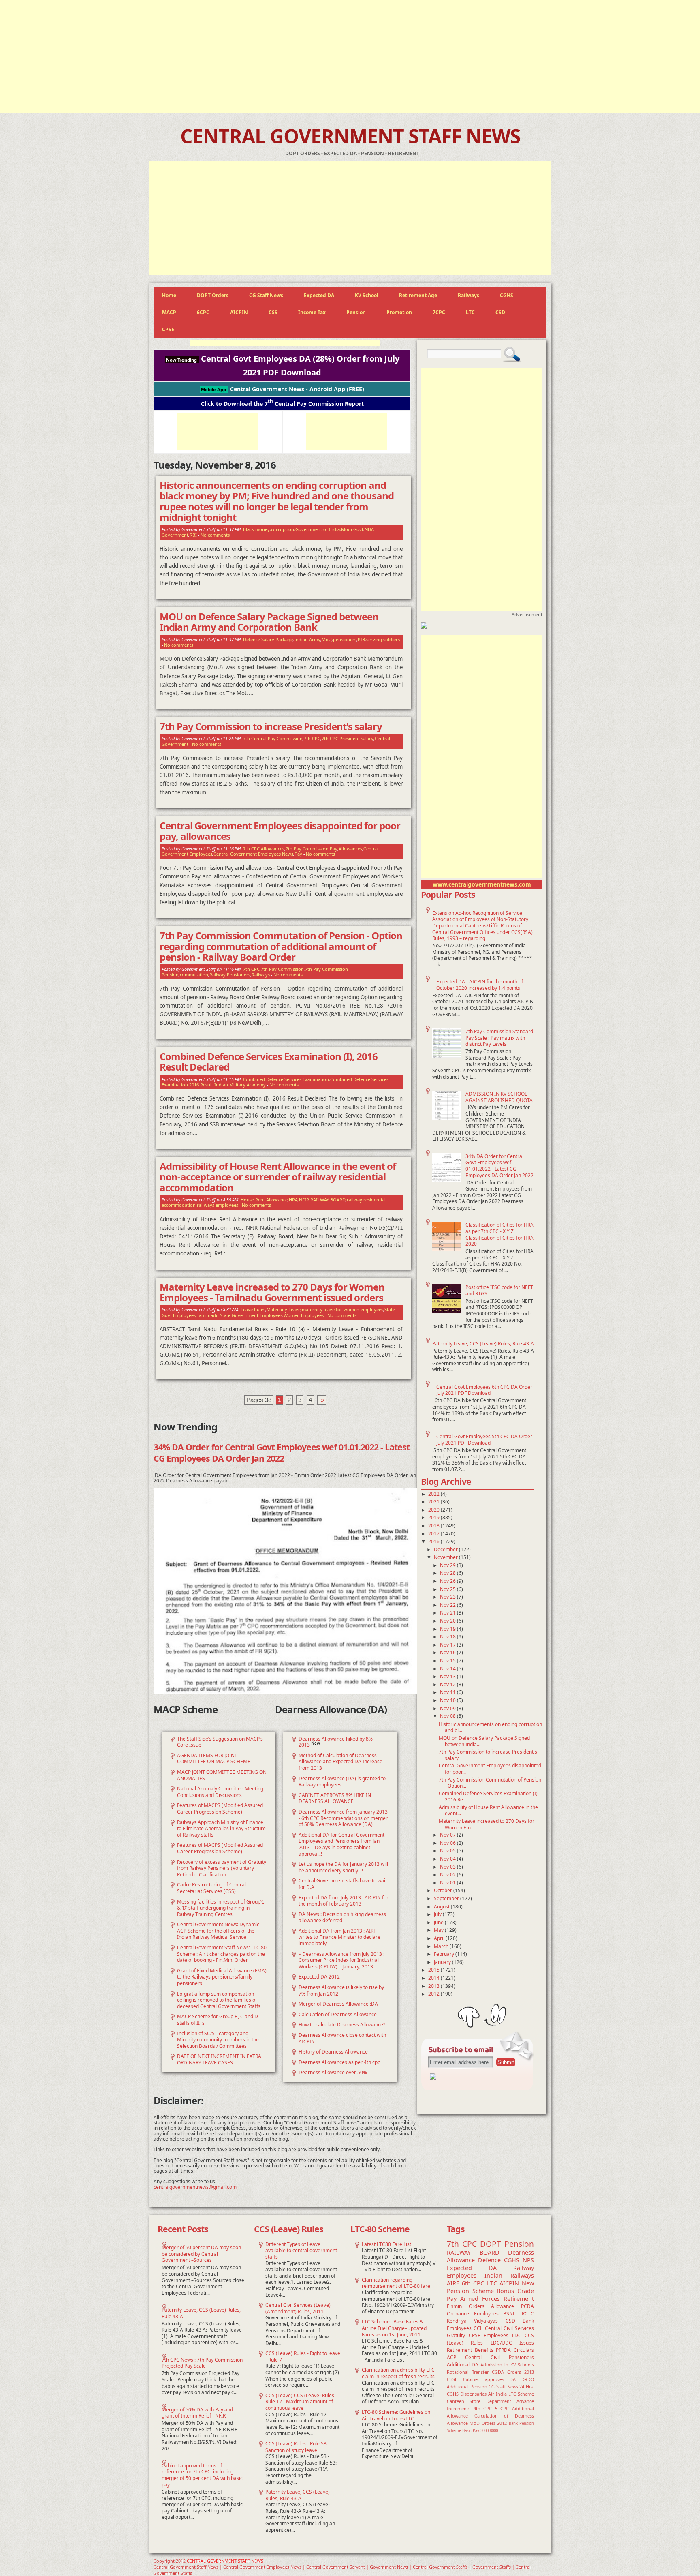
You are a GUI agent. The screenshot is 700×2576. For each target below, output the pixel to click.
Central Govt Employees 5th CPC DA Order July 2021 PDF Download (484, 1440)
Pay (298, 854)
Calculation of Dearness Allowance (338, 2014)
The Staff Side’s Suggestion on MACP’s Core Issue (220, 1742)
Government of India (318, 529)
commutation (194, 975)
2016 (434, 1541)
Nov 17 (448, 1645)
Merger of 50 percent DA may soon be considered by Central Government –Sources (201, 2254)
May (439, 1930)
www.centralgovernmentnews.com (482, 884)
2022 (434, 1494)
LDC (517, 2335)
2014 (434, 1978)
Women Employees (304, 1315)
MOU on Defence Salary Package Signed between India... (484, 1741)
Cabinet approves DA (489, 2379)
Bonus (505, 2291)
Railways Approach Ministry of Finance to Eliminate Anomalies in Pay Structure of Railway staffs (221, 1829)
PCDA (527, 2306)
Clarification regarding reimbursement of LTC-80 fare (396, 2283)
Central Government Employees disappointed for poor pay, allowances (280, 831)
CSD (500, 312)
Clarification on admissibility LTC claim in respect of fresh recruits (398, 2373)
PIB (361, 639)
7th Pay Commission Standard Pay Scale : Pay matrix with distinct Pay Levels (499, 1038)
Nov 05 (448, 1851)
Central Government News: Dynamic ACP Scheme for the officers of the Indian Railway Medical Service (218, 1931)
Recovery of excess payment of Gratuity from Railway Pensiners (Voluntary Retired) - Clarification (222, 1868)
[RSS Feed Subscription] (445, 2081)
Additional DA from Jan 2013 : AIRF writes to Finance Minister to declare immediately (339, 1937)
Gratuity (456, 2335)
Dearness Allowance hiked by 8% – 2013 (337, 1742)
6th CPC (473, 2283)
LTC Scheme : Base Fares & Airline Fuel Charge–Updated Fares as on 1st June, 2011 (394, 2328)
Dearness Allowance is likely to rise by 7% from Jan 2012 (341, 1990)
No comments (215, 535)
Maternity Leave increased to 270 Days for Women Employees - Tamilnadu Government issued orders (272, 1292)
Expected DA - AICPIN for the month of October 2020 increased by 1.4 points (480, 985)
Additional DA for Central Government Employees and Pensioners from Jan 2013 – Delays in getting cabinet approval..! (341, 1844)
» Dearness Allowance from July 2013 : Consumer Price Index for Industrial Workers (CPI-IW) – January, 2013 (341, 1960)
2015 (434, 1970)
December (446, 1549)
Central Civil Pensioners (499, 2357)
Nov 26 (448, 1581)
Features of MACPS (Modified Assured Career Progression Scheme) (220, 1808)
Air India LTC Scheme (511, 2394)
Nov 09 (448, 1708)
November (446, 1557)
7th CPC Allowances (264, 849)
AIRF (453, 2283)
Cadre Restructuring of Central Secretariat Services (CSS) (211, 1888)
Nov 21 (448, 1613)
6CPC (203, 312)
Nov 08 (448, 1716)
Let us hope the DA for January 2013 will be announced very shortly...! (343, 1867)
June (439, 1922)
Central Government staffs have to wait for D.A (343, 1884)
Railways (468, 295)
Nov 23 (448, 1597)
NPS (528, 2260)
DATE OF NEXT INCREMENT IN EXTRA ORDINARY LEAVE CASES (219, 2059)
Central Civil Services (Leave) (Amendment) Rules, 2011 (298, 2308)
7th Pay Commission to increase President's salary (488, 1755)
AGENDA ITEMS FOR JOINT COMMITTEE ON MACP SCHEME (214, 1759)
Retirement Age (418, 295)
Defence (489, 2260)
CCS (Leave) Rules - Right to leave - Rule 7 (303, 2357)
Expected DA (319, 295)
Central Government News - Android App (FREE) (283, 389)
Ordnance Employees (473, 2314)
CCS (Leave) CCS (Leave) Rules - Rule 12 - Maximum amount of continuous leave (301, 2402)
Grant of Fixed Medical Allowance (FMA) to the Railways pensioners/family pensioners (222, 1977)
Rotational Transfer (468, 2372)
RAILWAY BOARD (328, 1200)
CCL (478, 2328)
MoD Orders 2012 (488, 2423)
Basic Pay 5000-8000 (480, 2431)
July (438, 1914)
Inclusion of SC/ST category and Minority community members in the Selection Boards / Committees (218, 2040)
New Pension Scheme (490, 2287)
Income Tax (312, 312)
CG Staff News (266, 295)
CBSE (452, 2379)
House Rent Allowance (264, 1200)
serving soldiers (383, 639)
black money (256, 529)
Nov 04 (448, 1859)
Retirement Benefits (470, 2350)
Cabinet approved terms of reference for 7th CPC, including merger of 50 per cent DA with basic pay (202, 2475)
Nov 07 (448, 1835)
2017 (434, 1534)
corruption (283, 529)
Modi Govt (352, 529)
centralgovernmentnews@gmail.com (195, 2187)
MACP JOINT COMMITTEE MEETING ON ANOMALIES (222, 1775)
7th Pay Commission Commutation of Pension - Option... (490, 1783)
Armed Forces (480, 2299)
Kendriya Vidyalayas (472, 2321)
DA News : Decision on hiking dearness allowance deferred (342, 1918)
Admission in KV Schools (507, 2365)
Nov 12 (448, 1684)
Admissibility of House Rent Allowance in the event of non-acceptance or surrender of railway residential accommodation (278, 1177)
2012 (434, 1994)
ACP (451, 2357)
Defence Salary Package (268, 639)
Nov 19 (448, 1629)
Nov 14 (448, 1669)
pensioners (345, 639)
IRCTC (527, 2314)
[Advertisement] (350, 57)
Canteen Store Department (479, 2401)
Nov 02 (448, 1875)
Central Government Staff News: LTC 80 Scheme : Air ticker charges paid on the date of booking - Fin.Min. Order (222, 1954)
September (447, 1898)
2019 (434, 1517)
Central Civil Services (510, 2328)
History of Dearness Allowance (333, 2052)
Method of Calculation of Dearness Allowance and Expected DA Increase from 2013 (340, 1762)
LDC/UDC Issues (512, 2343)
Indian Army (307, 639)
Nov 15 (448, 1661)
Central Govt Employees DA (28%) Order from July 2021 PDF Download (283, 365)
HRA (293, 1200)
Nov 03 (448, 1867)
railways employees (218, 1205)
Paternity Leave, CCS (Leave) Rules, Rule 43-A (483, 1344)
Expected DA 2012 (319, 1977)
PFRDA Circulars (515, 2350)
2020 (434, 1510)
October (444, 1890)
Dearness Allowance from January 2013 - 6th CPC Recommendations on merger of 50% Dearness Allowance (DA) (343, 1818)
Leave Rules (253, 1309)
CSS (273, 312)
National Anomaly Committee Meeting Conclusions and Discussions (220, 1792)
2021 (434, 1502)
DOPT (491, 2244)
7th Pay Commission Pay (312, 849)
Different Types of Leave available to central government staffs (301, 2251)
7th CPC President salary (348, 738)
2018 (434, 1526)
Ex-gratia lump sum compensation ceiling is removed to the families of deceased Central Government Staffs (219, 2000)
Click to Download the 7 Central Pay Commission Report (282, 403)
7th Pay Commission (282, 969)
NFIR (304, 1200)
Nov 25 (448, 1589)
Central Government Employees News (253, 854)
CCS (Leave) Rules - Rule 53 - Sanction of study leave (297, 2447)
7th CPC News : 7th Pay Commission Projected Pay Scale (202, 2363)
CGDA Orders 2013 (513, 2372)
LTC (470, 312)
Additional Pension (467, 2386)
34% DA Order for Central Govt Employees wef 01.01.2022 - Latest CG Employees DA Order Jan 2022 (499, 1166)
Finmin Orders (466, 2306)
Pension (356, 312)
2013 (434, 1986)
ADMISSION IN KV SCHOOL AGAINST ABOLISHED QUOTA (499, 1097)
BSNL (509, 2314)
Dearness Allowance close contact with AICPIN (342, 2038)
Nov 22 (448, 1605)
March (442, 1946)
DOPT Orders (213, 295)
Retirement (519, 2299)
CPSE (168, 329)
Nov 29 (448, 1565)
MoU (327, 639)
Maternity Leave (284, 1309)
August (442, 1907)
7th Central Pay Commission (273, 738)
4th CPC (483, 2408)
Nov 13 (448, 1676)
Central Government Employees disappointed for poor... (490, 1769)
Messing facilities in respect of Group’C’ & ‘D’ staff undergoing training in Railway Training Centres (221, 1908)
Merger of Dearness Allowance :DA (338, 2004)
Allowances (350, 849)
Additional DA (463, 2365)
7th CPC (312, 738)
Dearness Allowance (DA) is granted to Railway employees (342, 1782)
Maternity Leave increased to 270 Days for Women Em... (487, 1824)
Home (169, 295)
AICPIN (239, 312)
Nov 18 (448, 1637)
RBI (193, 535)
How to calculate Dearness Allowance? (342, 2025)
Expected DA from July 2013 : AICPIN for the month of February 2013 (344, 1901)
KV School (367, 295)
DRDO (528, 2379)
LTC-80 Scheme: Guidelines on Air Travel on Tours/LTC (396, 2415)
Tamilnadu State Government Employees (240, 1315)
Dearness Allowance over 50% (333, 2072)
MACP (169, 312)
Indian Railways (509, 2275)
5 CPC (502, 2408)
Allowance (503, 2306)
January (443, 1962)
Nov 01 (448, 1883)
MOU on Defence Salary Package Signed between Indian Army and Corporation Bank (269, 622)
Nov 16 (448, 1652)
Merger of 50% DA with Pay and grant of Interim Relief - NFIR (197, 2413)
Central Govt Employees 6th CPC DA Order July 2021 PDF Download (484, 1390)
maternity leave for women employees (343, 1309)
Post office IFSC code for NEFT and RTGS (499, 1290)
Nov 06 (448, 1843)
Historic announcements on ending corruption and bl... (490, 1727)
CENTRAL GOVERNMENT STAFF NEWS (350, 136)
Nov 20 (448, 1621)
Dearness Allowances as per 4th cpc (339, 2062)
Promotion (399, 312)
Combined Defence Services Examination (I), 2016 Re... (489, 1797)
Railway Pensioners (230, 975)
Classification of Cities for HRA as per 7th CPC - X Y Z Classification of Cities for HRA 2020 (499, 1234)
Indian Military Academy (240, 1085)
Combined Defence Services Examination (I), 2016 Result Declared (269, 1062)
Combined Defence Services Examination (286, 1079)
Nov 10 (448, 1700)
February (445, 1954)
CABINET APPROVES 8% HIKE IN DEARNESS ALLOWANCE (335, 1798)
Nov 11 (448, 1692)
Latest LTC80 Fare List (386, 2244)
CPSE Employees (489, 2335)
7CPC (439, 312)
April (440, 1938)
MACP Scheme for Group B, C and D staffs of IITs (218, 2020)
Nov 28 (448, 1573)
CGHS (507, 295)
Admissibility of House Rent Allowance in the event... (488, 1810)
